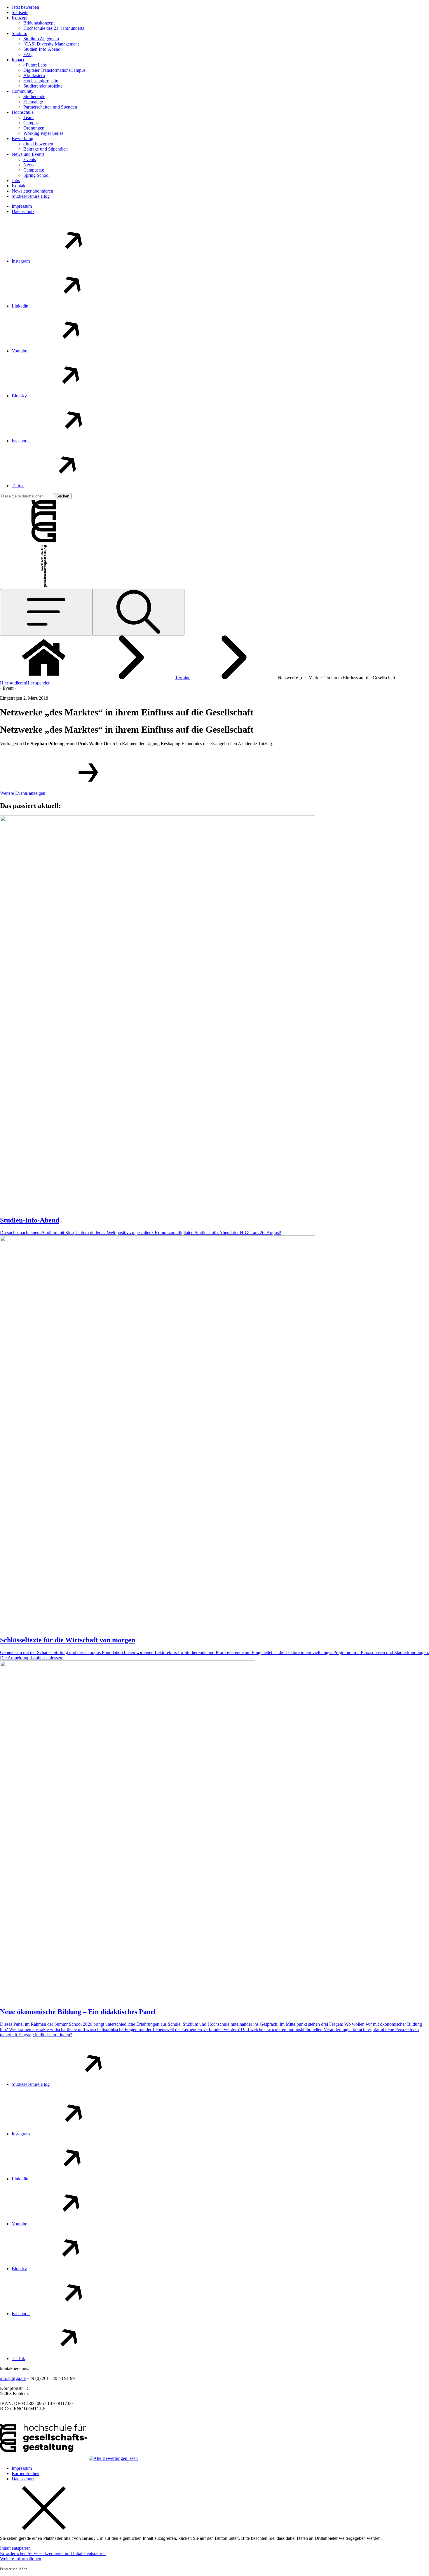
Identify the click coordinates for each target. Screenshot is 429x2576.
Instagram (21, 261)
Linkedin (20, 306)
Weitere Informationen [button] (21, 2559)
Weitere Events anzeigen (23, 793)
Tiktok (18, 486)
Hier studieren (13, 683)
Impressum (22, 206)
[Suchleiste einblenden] (138, 612)
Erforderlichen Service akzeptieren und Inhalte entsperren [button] (53, 2553)
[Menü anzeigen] (46, 612)
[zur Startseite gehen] (44, 541)
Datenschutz (23, 211)
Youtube (19, 351)
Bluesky (19, 396)
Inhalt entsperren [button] (15, 2548)
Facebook (21, 441)
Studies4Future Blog (31, 2084)
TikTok (18, 2358)
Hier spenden (38, 683)
